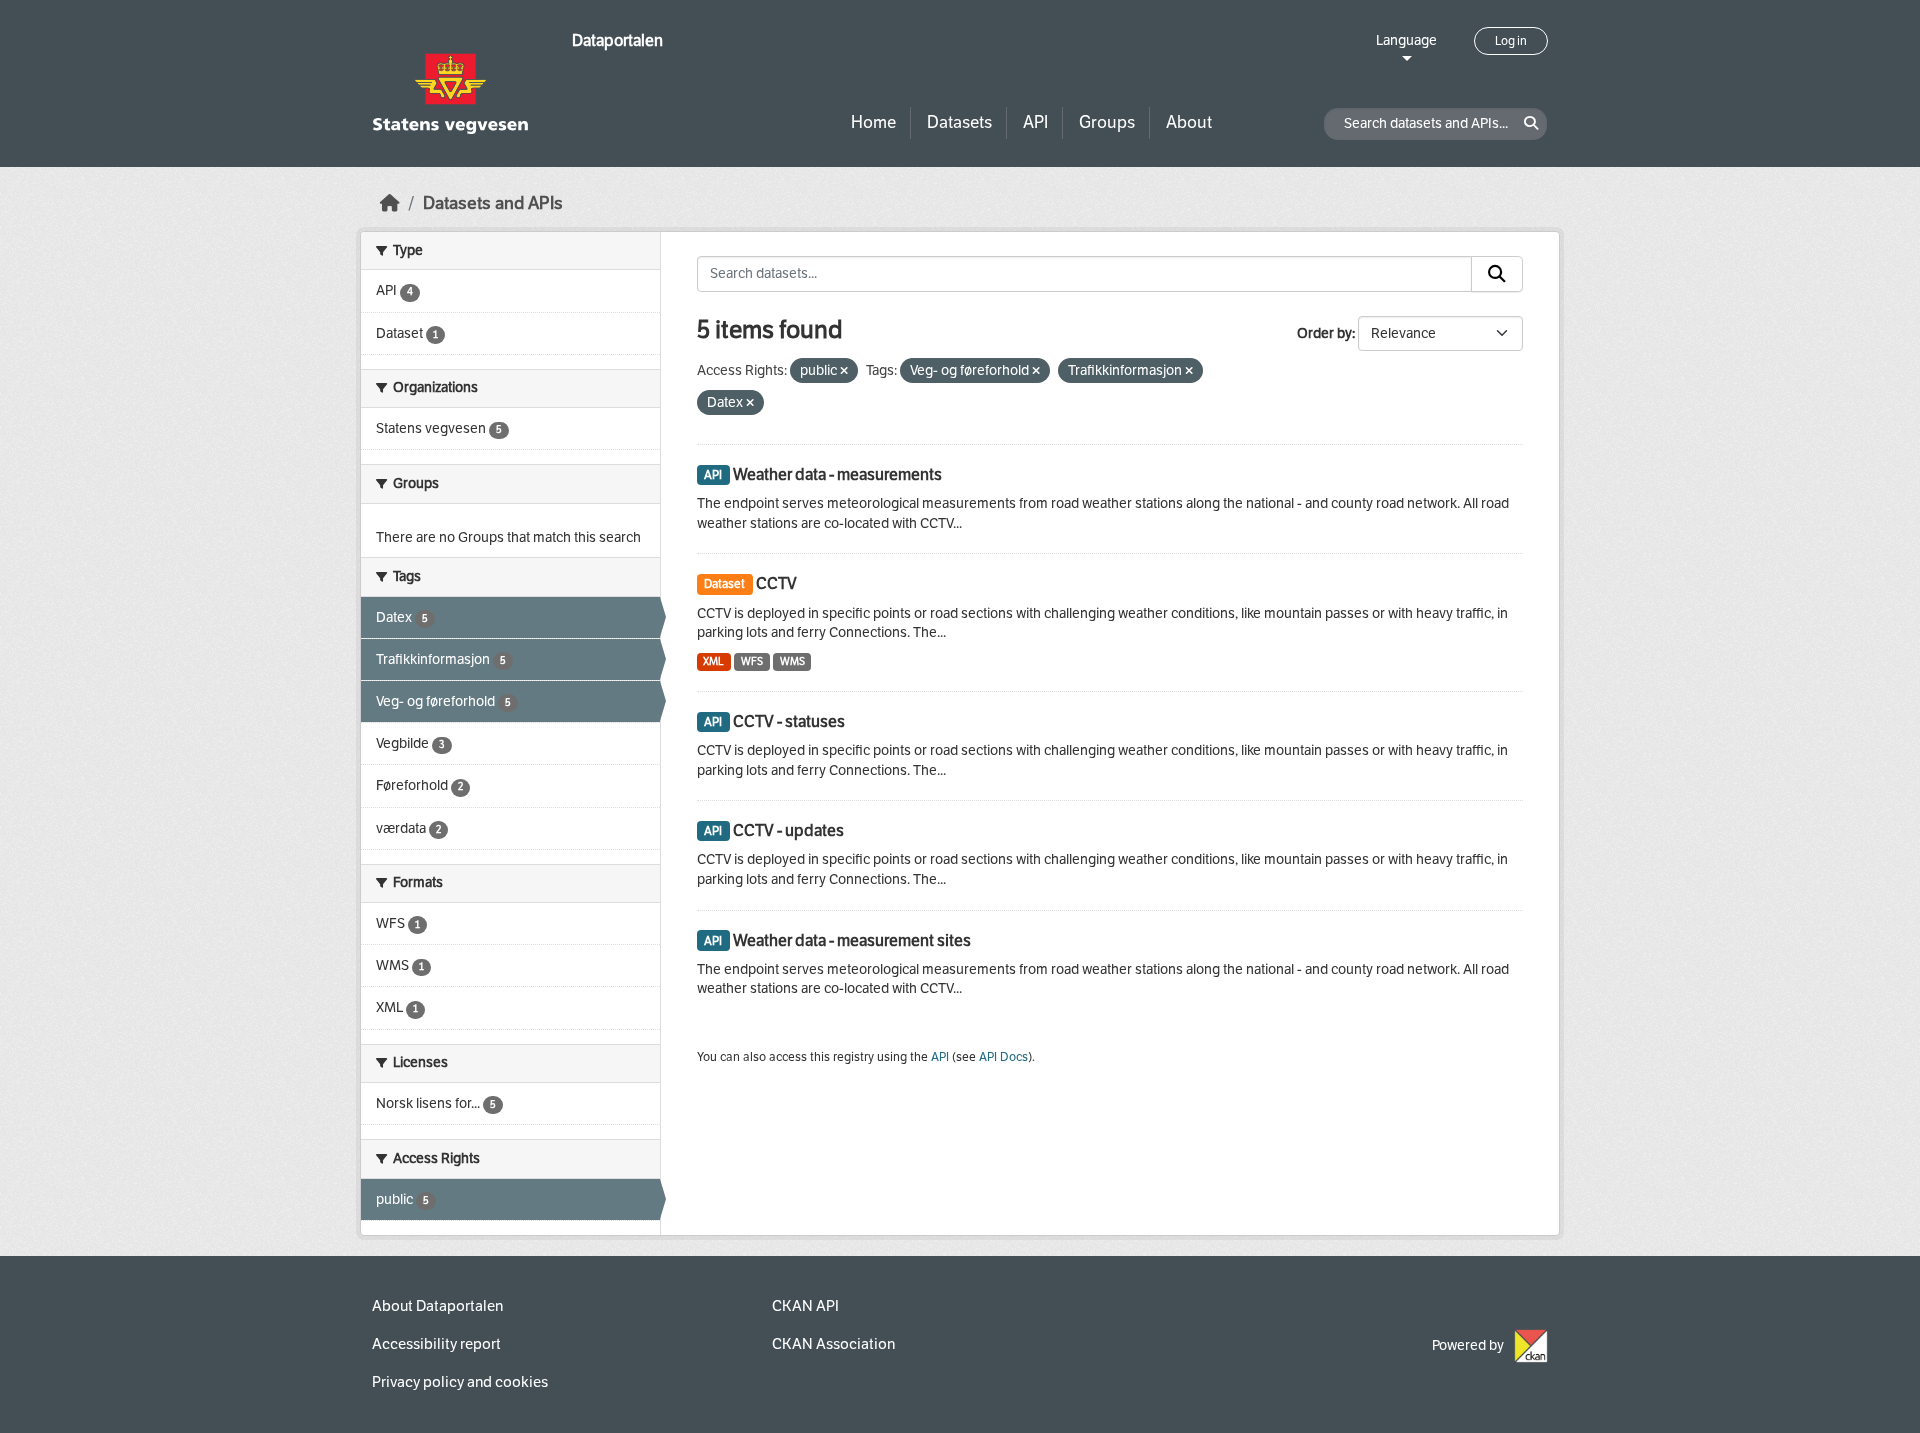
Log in (1511, 41)
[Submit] (1497, 274)
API (1035, 122)
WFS (752, 661)
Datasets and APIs (493, 203)
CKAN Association (833, 1344)
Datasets (959, 122)
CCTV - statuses (789, 721)
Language (1406, 40)
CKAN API (805, 1306)
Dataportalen (617, 40)
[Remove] (844, 371)
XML (713, 661)
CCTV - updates (788, 830)
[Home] (390, 203)
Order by (1324, 333)
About (1189, 122)
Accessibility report (436, 1344)
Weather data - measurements (837, 474)
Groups (1107, 122)
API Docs (1003, 1057)
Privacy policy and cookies (460, 1382)
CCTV (776, 583)
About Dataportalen (437, 1306)
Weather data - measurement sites (852, 940)
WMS (792, 661)
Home (873, 122)
